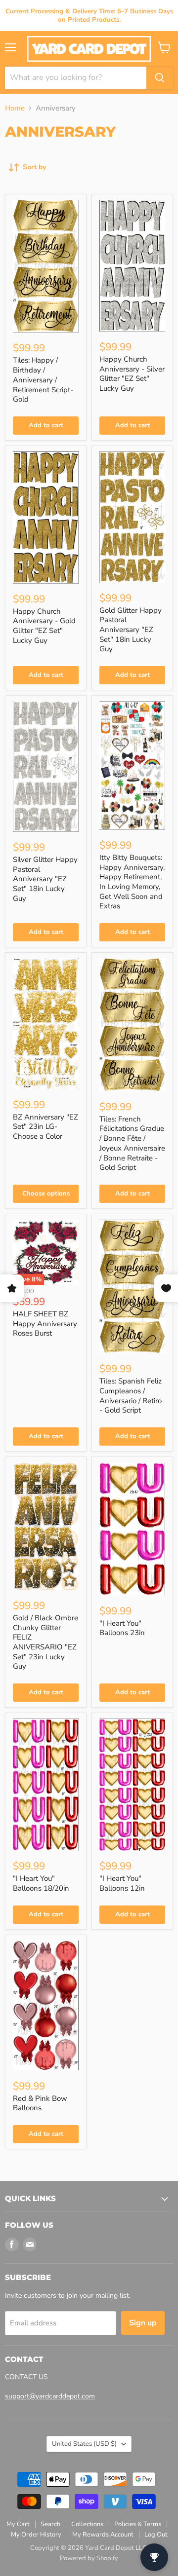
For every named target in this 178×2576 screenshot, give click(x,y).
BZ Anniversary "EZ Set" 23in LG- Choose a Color (45, 1127)
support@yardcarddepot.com (50, 2396)
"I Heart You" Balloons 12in (122, 1883)
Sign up (143, 2323)
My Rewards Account (103, 2535)
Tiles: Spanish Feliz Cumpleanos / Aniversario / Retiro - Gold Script (131, 1396)
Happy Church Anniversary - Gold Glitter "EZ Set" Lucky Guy (44, 626)
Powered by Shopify (89, 2558)
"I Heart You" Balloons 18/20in (41, 1883)
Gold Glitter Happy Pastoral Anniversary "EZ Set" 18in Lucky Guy (131, 630)
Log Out (156, 2535)
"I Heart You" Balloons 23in (122, 1628)
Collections (87, 2524)
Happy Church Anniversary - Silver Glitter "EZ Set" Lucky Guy (132, 374)
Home (15, 108)
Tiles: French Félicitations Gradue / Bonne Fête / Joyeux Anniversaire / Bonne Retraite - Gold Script (132, 1143)
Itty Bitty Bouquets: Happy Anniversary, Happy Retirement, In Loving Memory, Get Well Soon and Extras (132, 882)
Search (50, 2524)
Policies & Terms (138, 2524)
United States (84, 2444)
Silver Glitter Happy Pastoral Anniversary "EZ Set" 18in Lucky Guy (45, 879)
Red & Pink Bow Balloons (40, 2103)
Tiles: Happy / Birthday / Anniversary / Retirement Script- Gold (43, 380)
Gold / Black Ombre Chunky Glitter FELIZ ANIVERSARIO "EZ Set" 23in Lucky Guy (45, 1642)
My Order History (36, 2535)
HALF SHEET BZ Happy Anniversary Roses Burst (45, 1324)
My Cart (18, 2524)
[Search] (160, 78)
